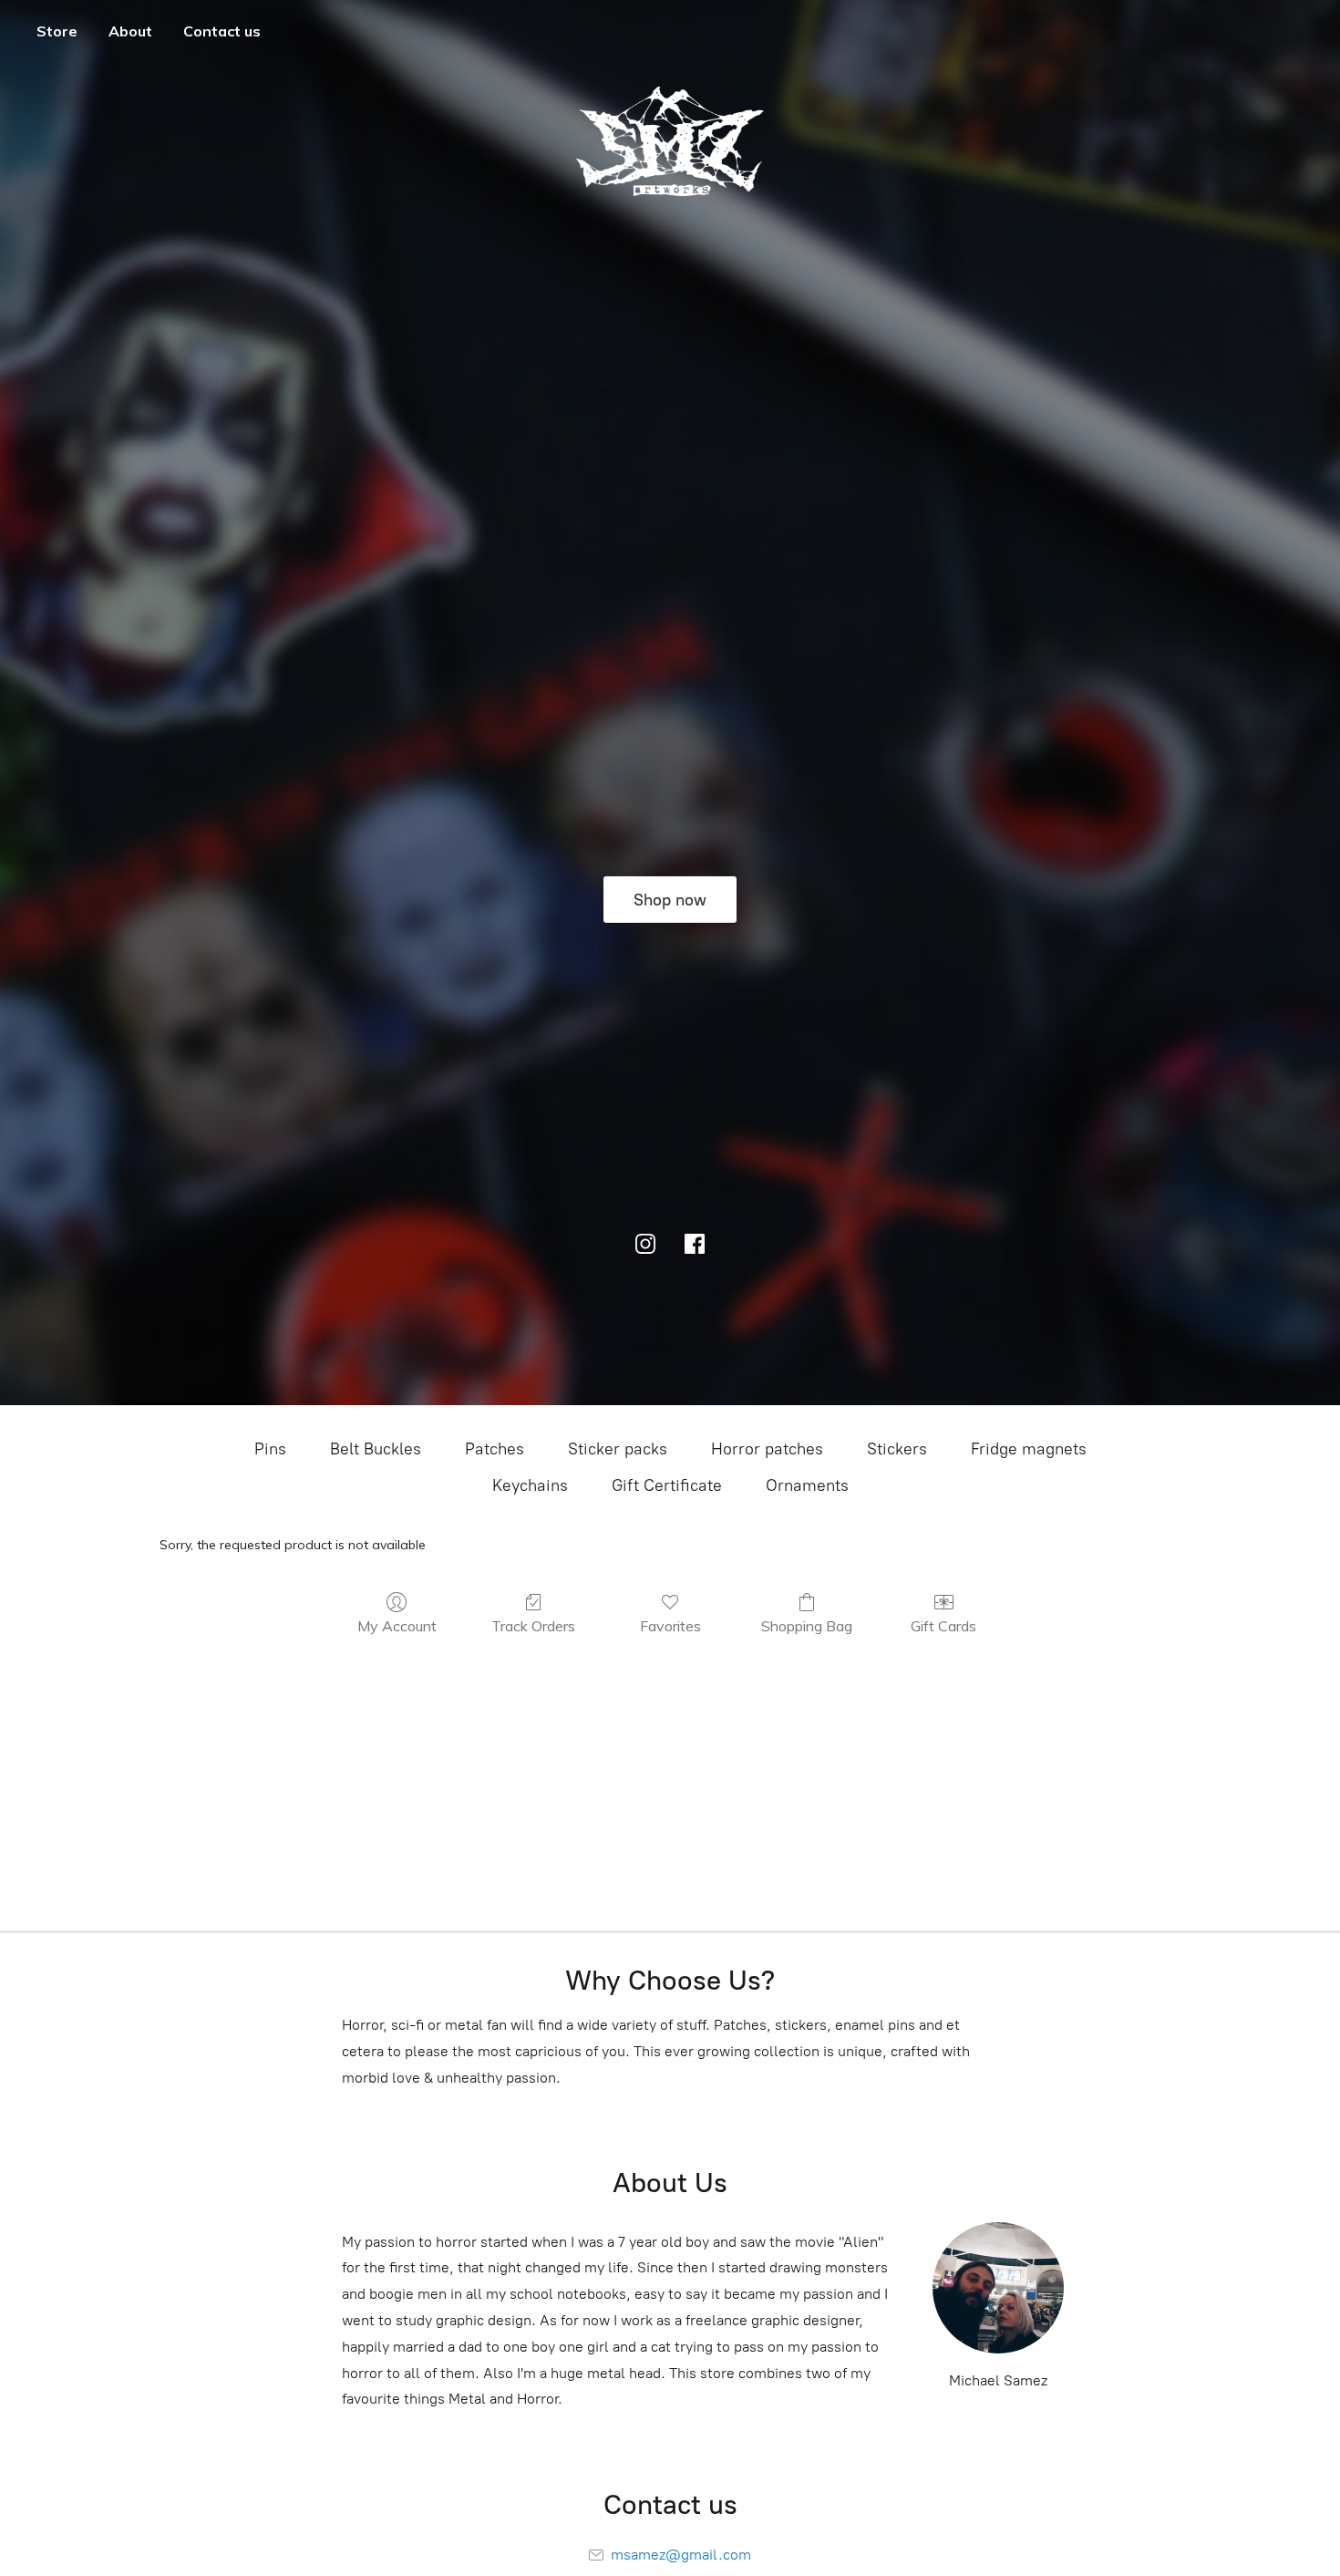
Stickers (897, 1449)
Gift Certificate (667, 1485)
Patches (495, 1449)
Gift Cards (943, 1626)
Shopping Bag (807, 1626)
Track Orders (533, 1626)
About (130, 31)
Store (57, 31)
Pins (270, 1449)
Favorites (670, 1626)
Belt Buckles (376, 1449)
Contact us (222, 31)
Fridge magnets (1029, 1449)
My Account (397, 1626)
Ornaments (807, 1485)
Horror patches (767, 1449)
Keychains (530, 1485)
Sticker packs (618, 1449)
